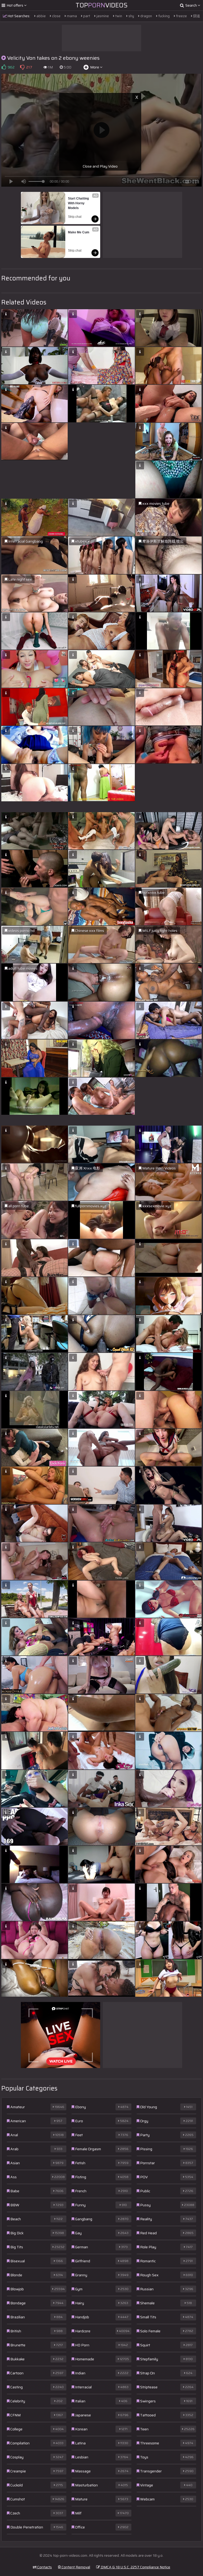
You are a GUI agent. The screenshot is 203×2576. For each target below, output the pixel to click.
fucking (164, 16)
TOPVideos (102, 5)
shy (131, 16)
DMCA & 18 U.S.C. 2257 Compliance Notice (135, 2567)
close (56, 16)
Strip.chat (75, 217)
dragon (146, 16)
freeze (181, 16)
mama (71, 16)
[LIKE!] (4, 67)
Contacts (44, 2567)
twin (118, 16)
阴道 (196, 16)
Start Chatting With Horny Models (79, 203)
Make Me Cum (79, 232)
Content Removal (75, 2567)
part (86, 16)
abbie (41, 16)
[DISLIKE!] (22, 67)
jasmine (102, 16)
